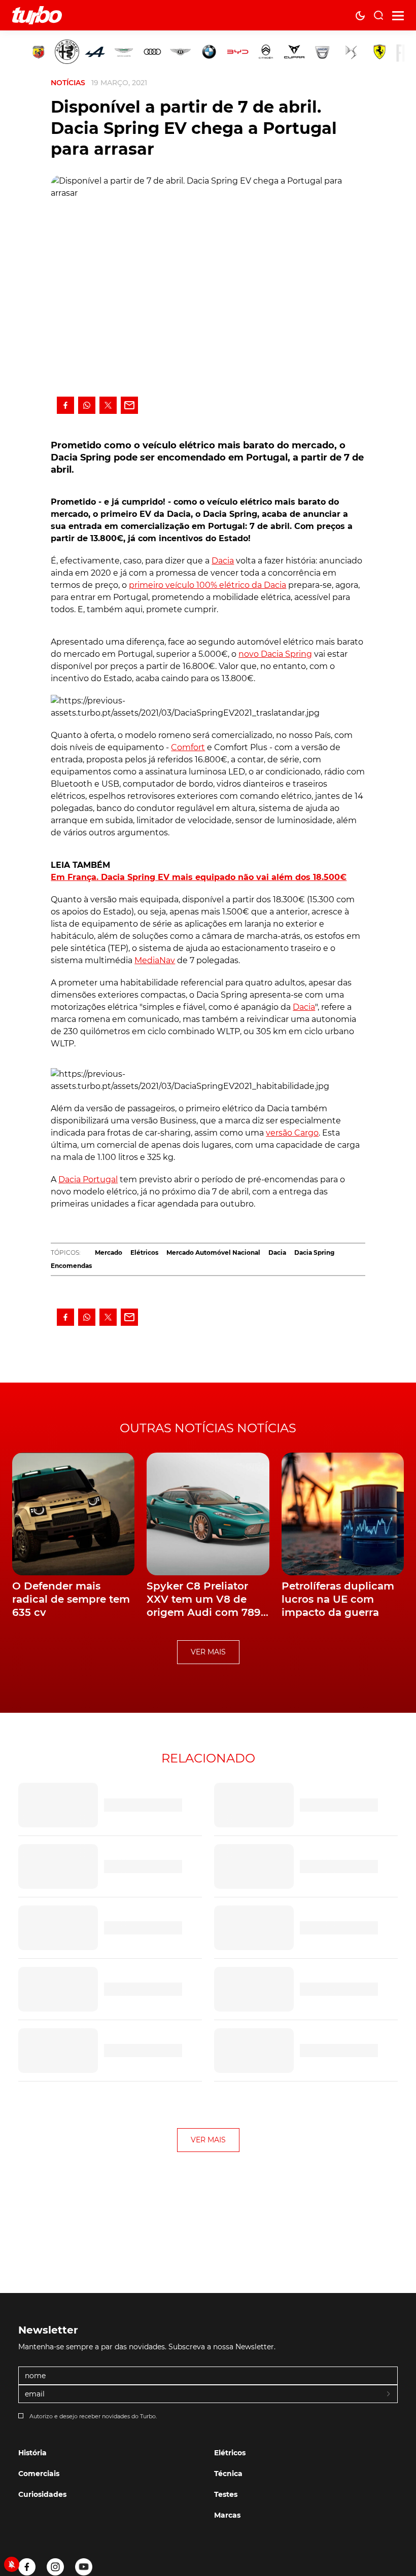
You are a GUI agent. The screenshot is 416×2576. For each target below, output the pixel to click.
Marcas (227, 2515)
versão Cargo (292, 1133)
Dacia (223, 561)
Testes (226, 2494)
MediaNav (155, 960)
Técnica (228, 2474)
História (32, 2453)
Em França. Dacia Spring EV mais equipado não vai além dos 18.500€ (199, 877)
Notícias (68, 83)
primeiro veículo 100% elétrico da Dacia (207, 585)
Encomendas (71, 1266)
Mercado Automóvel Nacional (213, 1252)
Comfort (188, 747)
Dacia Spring (314, 1252)
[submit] (389, 2394)
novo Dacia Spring (275, 654)
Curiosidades (42, 2494)
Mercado (109, 1252)
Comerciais (39, 2474)
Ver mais (208, 1652)
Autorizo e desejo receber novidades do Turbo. (93, 2416)
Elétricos (144, 1252)
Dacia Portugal (88, 1179)
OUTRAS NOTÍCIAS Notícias (208, 1428)
